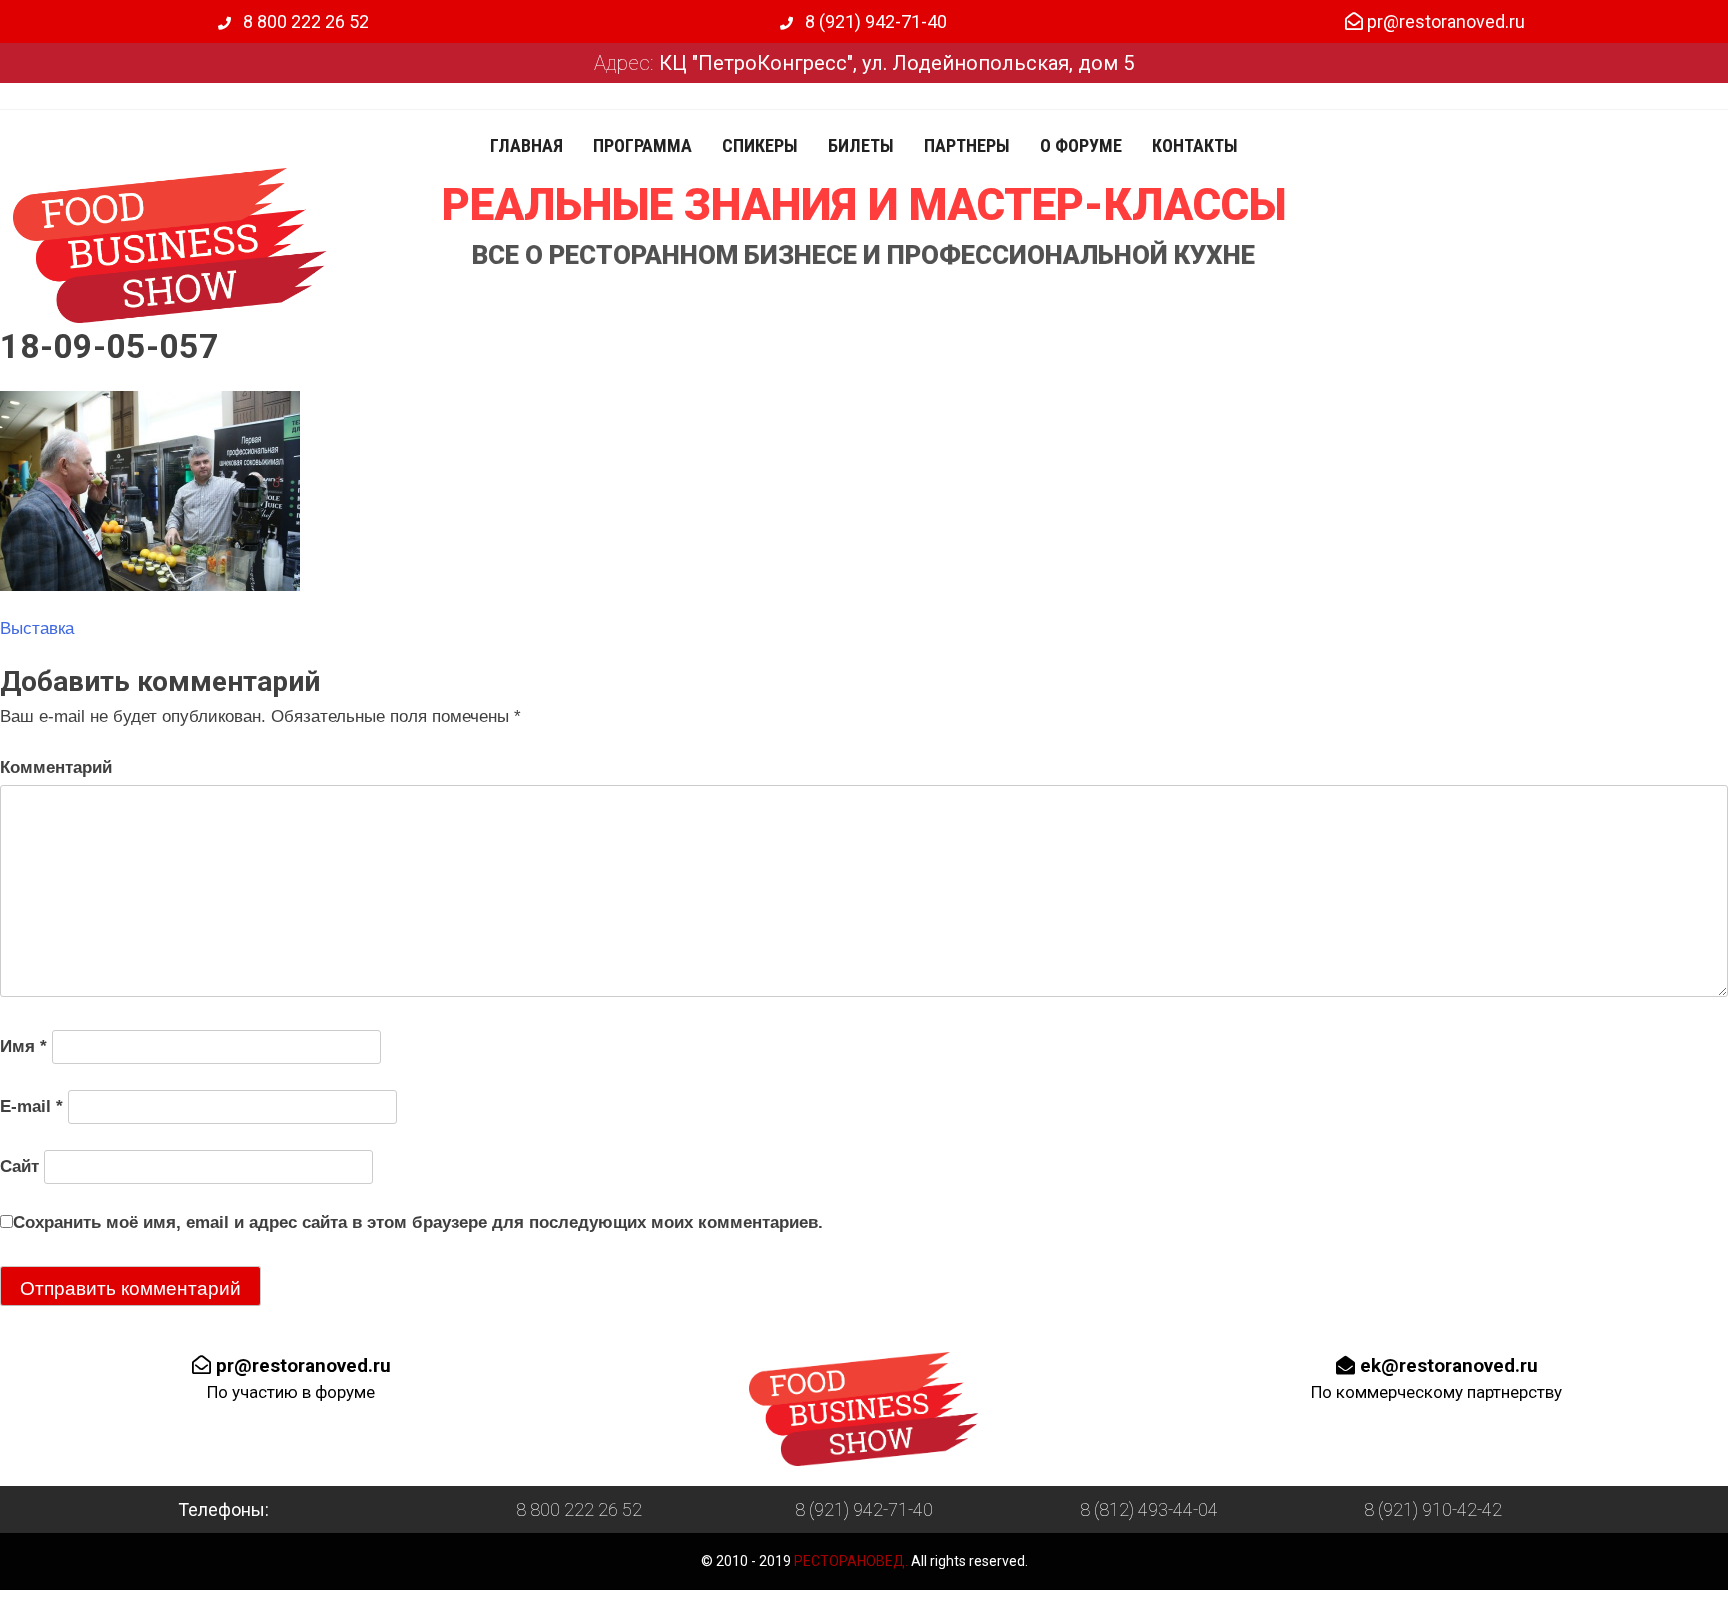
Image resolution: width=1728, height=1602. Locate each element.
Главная (526, 145)
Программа (642, 145)
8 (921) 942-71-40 (874, 21)
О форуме (1081, 145)
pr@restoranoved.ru (1444, 21)
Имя (23, 1046)
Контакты (1195, 145)
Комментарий (56, 767)
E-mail (31, 1106)
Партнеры (967, 145)
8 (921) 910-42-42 (1433, 1509)
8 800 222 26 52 (304, 21)
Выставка (37, 628)
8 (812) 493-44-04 (1149, 1509)
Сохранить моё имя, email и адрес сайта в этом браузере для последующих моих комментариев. (418, 1222)
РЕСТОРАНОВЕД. (849, 1561)
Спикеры (760, 145)
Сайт (19, 1166)
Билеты (861, 145)
